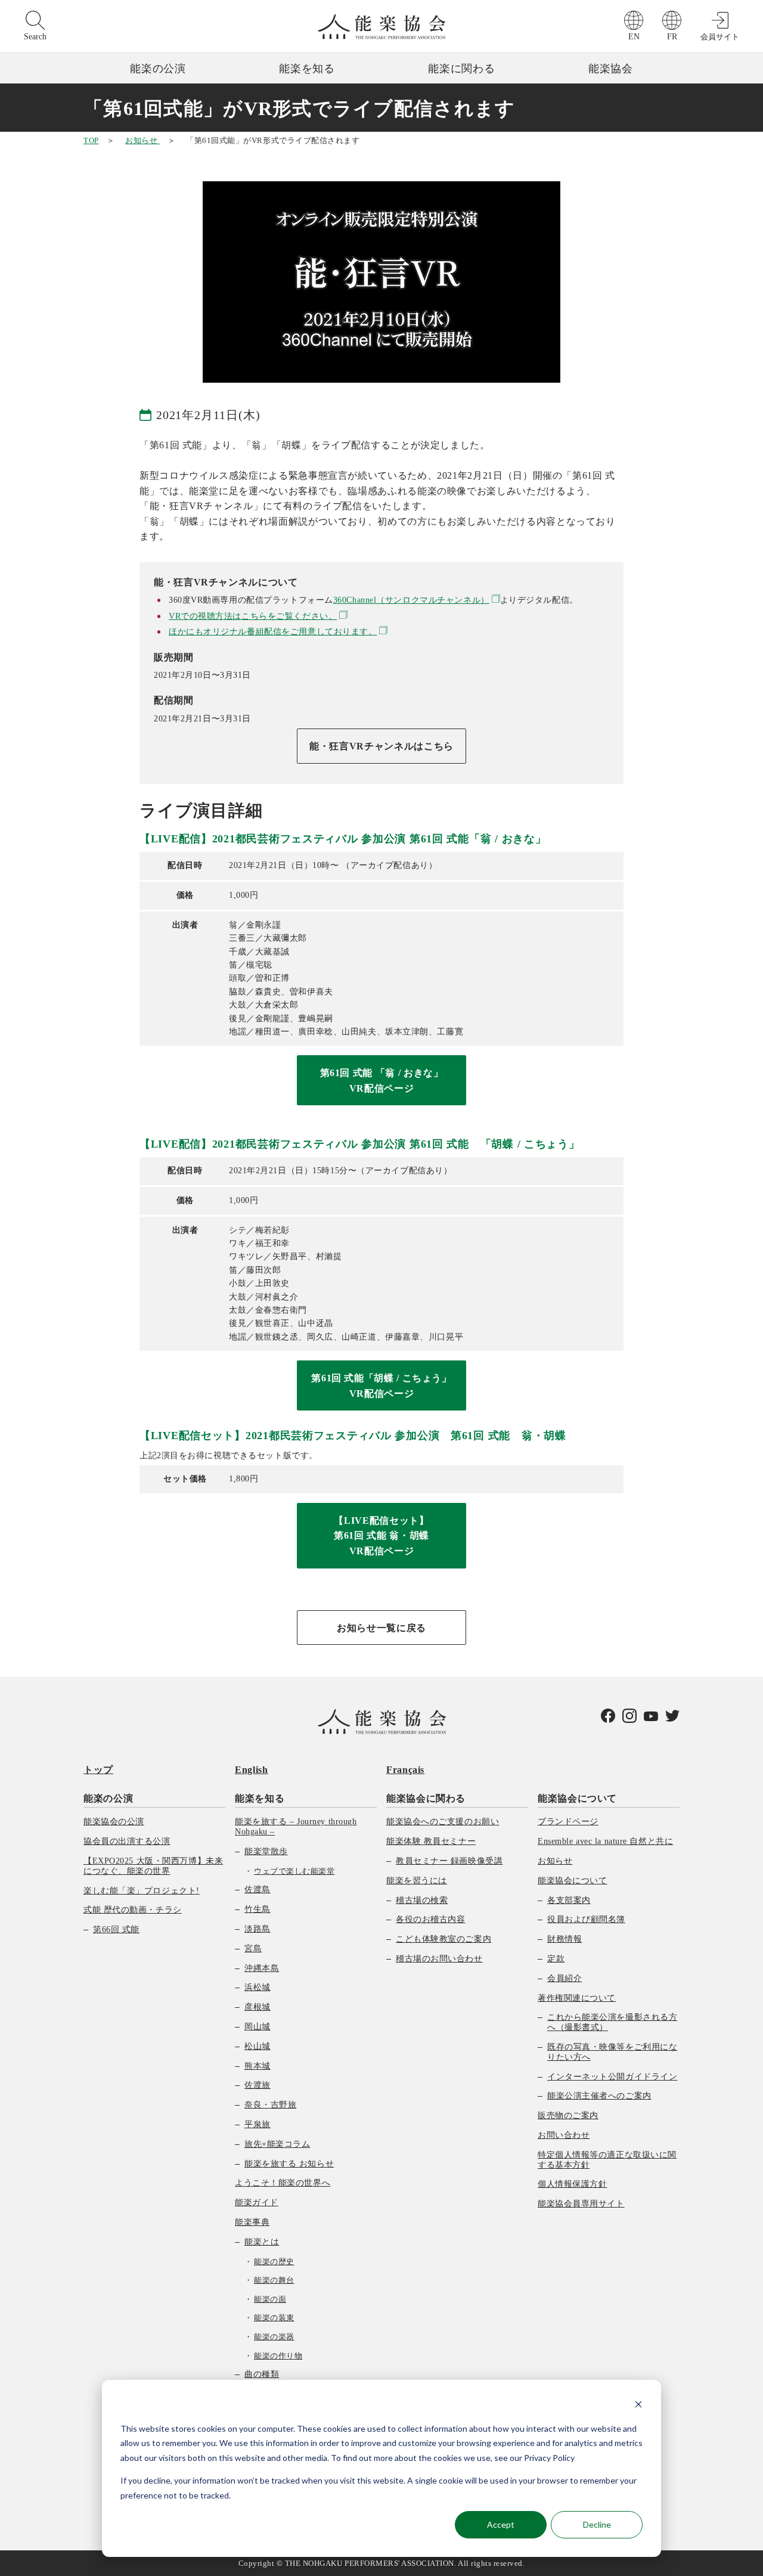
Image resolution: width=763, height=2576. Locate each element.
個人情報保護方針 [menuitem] (572, 2184)
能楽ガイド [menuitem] (257, 2203)
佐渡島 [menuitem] (258, 1890)
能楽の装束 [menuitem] (274, 2318)
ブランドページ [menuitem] (568, 1822)
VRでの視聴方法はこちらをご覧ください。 (253, 616)
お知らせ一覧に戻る (381, 1628)
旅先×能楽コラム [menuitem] (277, 2144)
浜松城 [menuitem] (258, 1987)
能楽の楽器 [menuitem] (274, 2337)
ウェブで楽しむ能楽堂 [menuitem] (294, 1871)
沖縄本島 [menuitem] (262, 1968)
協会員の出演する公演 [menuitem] (127, 1841)
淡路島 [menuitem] (258, 1929)
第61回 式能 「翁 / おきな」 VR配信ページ (382, 1081)
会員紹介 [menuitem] (565, 1978)
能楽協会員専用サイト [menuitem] (581, 2204)
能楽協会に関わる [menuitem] (426, 1798)
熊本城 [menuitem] (258, 2066)
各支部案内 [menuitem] (569, 1900)
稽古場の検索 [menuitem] (422, 1900)
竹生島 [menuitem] (258, 1909)
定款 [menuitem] (556, 1959)
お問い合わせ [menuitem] (564, 2135)
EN (634, 37)
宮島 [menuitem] (253, 1949)
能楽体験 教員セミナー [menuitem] (431, 1841)
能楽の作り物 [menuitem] (278, 2356)
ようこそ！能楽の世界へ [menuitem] (283, 2183)
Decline (597, 2524)
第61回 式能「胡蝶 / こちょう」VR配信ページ (381, 1386)
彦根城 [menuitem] (258, 2007)
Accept (501, 2524)
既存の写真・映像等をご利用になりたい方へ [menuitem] (612, 2052)
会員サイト (720, 37)
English (251, 1770)
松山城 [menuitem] (258, 2046)
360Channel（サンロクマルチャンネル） (411, 600)
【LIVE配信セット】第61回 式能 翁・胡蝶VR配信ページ (381, 1536)
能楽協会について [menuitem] (577, 1798)
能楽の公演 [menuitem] (108, 1798)
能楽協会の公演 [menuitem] (114, 1822)
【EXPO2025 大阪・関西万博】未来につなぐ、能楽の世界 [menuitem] (153, 1866)
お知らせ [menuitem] (555, 1861)
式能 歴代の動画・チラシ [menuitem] (133, 1910)
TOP (91, 140)
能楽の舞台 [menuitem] (274, 2280)
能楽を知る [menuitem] (260, 1798)
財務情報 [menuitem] (565, 1939)
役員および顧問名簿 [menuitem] (586, 1919)
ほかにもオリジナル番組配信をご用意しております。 (273, 632)
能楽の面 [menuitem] (270, 2299)
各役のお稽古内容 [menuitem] (430, 1919)
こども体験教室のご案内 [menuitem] (443, 1939)
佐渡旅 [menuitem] (258, 2085)
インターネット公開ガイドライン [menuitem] (612, 2077)
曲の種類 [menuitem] (262, 2374)
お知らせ (142, 140)
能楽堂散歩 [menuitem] (266, 1851)
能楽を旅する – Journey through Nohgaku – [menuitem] (296, 1827)
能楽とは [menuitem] (262, 2242)
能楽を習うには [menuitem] (417, 1881)
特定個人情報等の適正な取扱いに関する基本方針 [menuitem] (607, 2160)
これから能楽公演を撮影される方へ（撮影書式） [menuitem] (612, 2022)
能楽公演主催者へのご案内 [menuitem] (599, 2096)
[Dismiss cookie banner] (638, 2406)
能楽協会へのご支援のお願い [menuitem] (443, 1822)
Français (405, 1770)
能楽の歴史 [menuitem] (274, 2262)
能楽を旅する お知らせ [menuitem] (289, 2164)
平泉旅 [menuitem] (258, 2124)
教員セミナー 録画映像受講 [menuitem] (449, 1861)
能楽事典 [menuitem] (252, 2222)
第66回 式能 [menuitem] (116, 1929)
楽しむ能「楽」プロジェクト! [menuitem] (142, 1891)
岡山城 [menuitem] (258, 2027)
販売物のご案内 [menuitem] (568, 2115)
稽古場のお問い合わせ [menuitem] (439, 1959)
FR (672, 37)
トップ (98, 1770)
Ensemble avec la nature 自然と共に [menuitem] (605, 1841)
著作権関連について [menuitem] (577, 1998)
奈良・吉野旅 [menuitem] (270, 2105)
